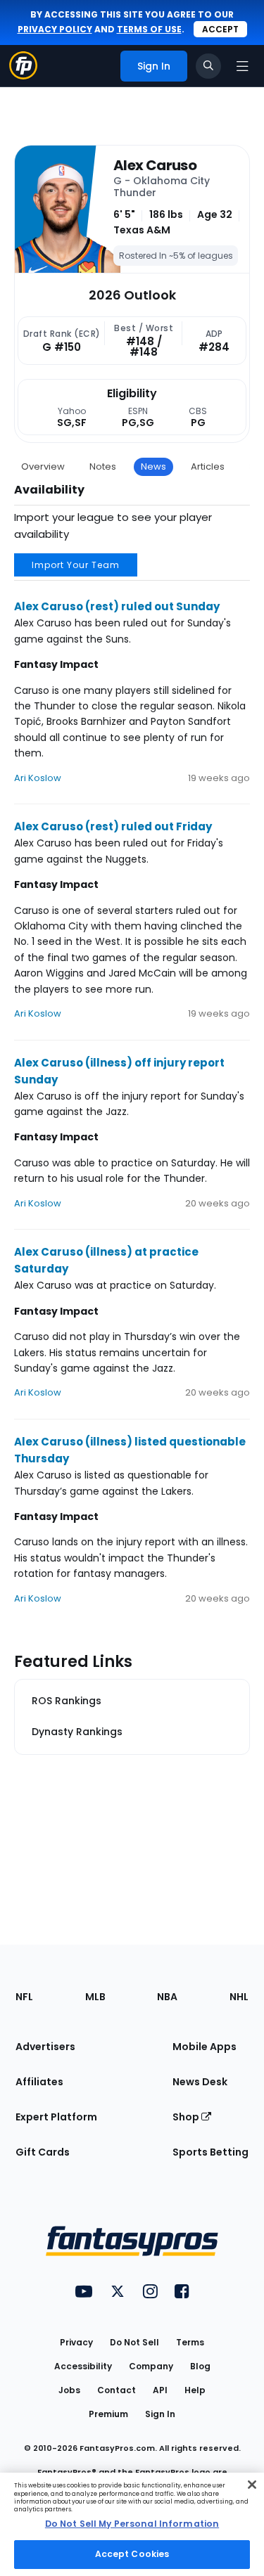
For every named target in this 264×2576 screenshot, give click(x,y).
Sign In (160, 2414)
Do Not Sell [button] (134, 2342)
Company (151, 2366)
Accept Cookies (132, 2554)
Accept (220, 29)
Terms (190, 2342)
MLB (95, 1997)
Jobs (69, 2390)
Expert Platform (56, 2117)
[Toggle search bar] (208, 66)
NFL (24, 1997)
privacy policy (55, 29)
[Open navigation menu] (242, 66)
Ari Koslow (38, 778)
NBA (167, 1997)
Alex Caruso (155, 165)
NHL (239, 1997)
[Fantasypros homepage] (23, 76)
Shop (187, 2117)
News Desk (200, 2082)
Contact (117, 2390)
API (160, 2390)
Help (195, 2390)
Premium (108, 2414)
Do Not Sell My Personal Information (132, 2524)
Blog (200, 2366)
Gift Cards (43, 2152)
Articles (208, 466)
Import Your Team (76, 565)
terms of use (149, 29)
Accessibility (83, 2366)
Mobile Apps (205, 2047)
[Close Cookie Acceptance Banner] (252, 2485)
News (153, 466)
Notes (103, 466)
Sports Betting (210, 2152)
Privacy (76, 2342)
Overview (43, 466)
